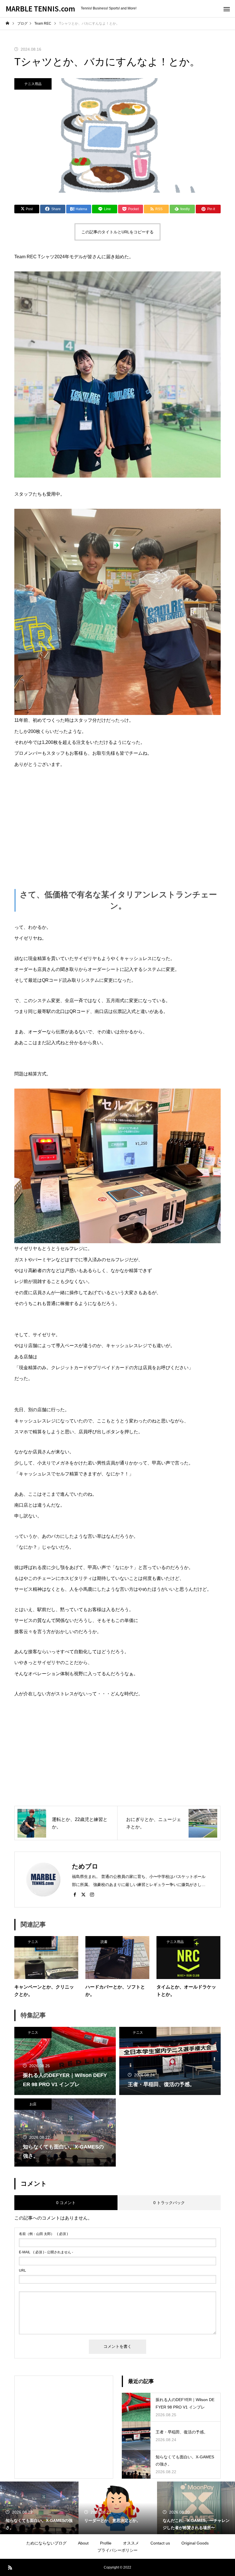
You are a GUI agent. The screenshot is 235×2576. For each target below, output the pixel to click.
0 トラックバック (169, 2203)
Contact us (160, 2543)
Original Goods (195, 2543)
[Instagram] (92, 1894)
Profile (106, 2543)
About (83, 2543)
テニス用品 (33, 84)
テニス (33, 1942)
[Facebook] (75, 1894)
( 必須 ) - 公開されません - (46, 2252)
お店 (33, 2104)
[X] (83, 1894)
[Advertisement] (117, 819)
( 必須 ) (43, 2234)
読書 (104, 1942)
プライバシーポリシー (117, 2550)
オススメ (131, 2543)
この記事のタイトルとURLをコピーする (117, 232)
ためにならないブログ (46, 2543)
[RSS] (10, 2567)
